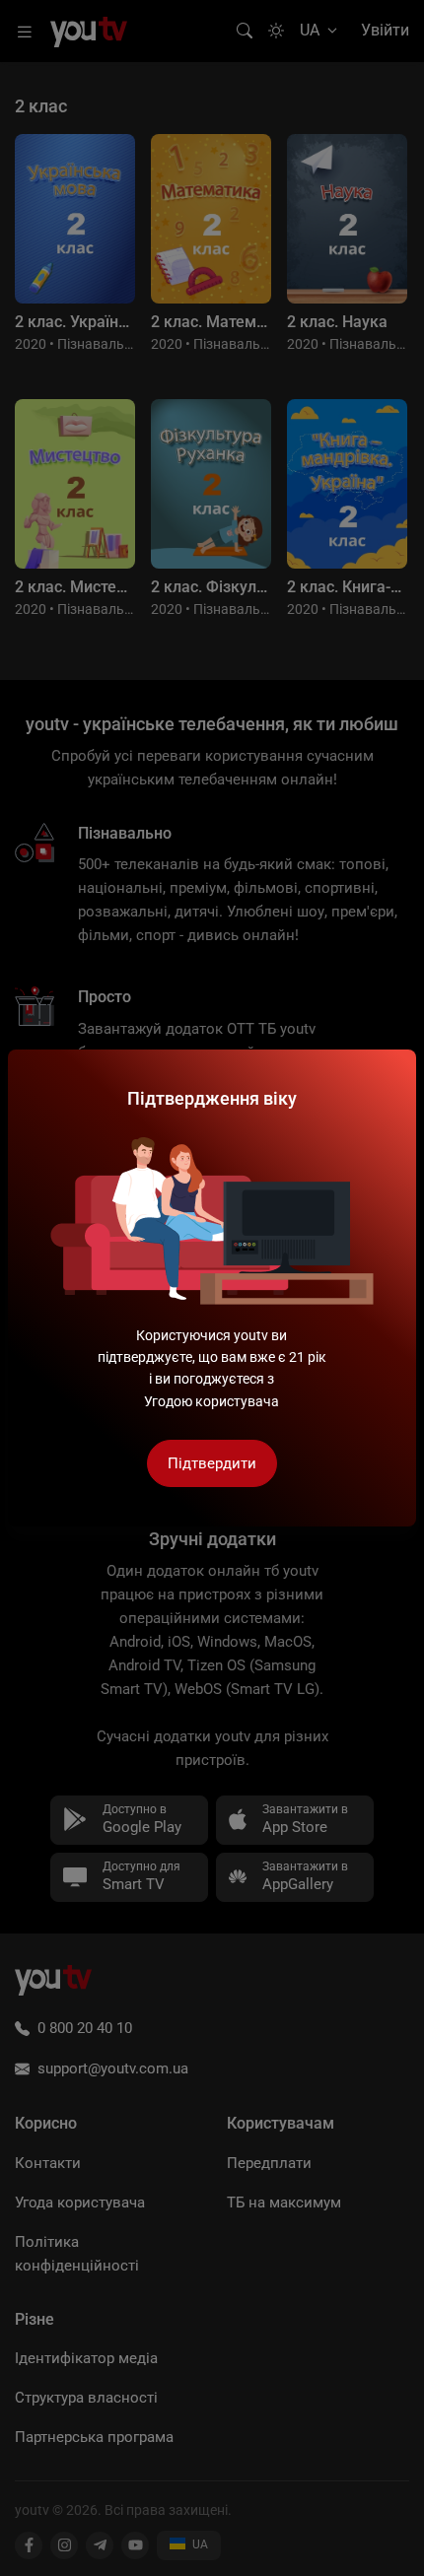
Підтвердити (212, 1463)
